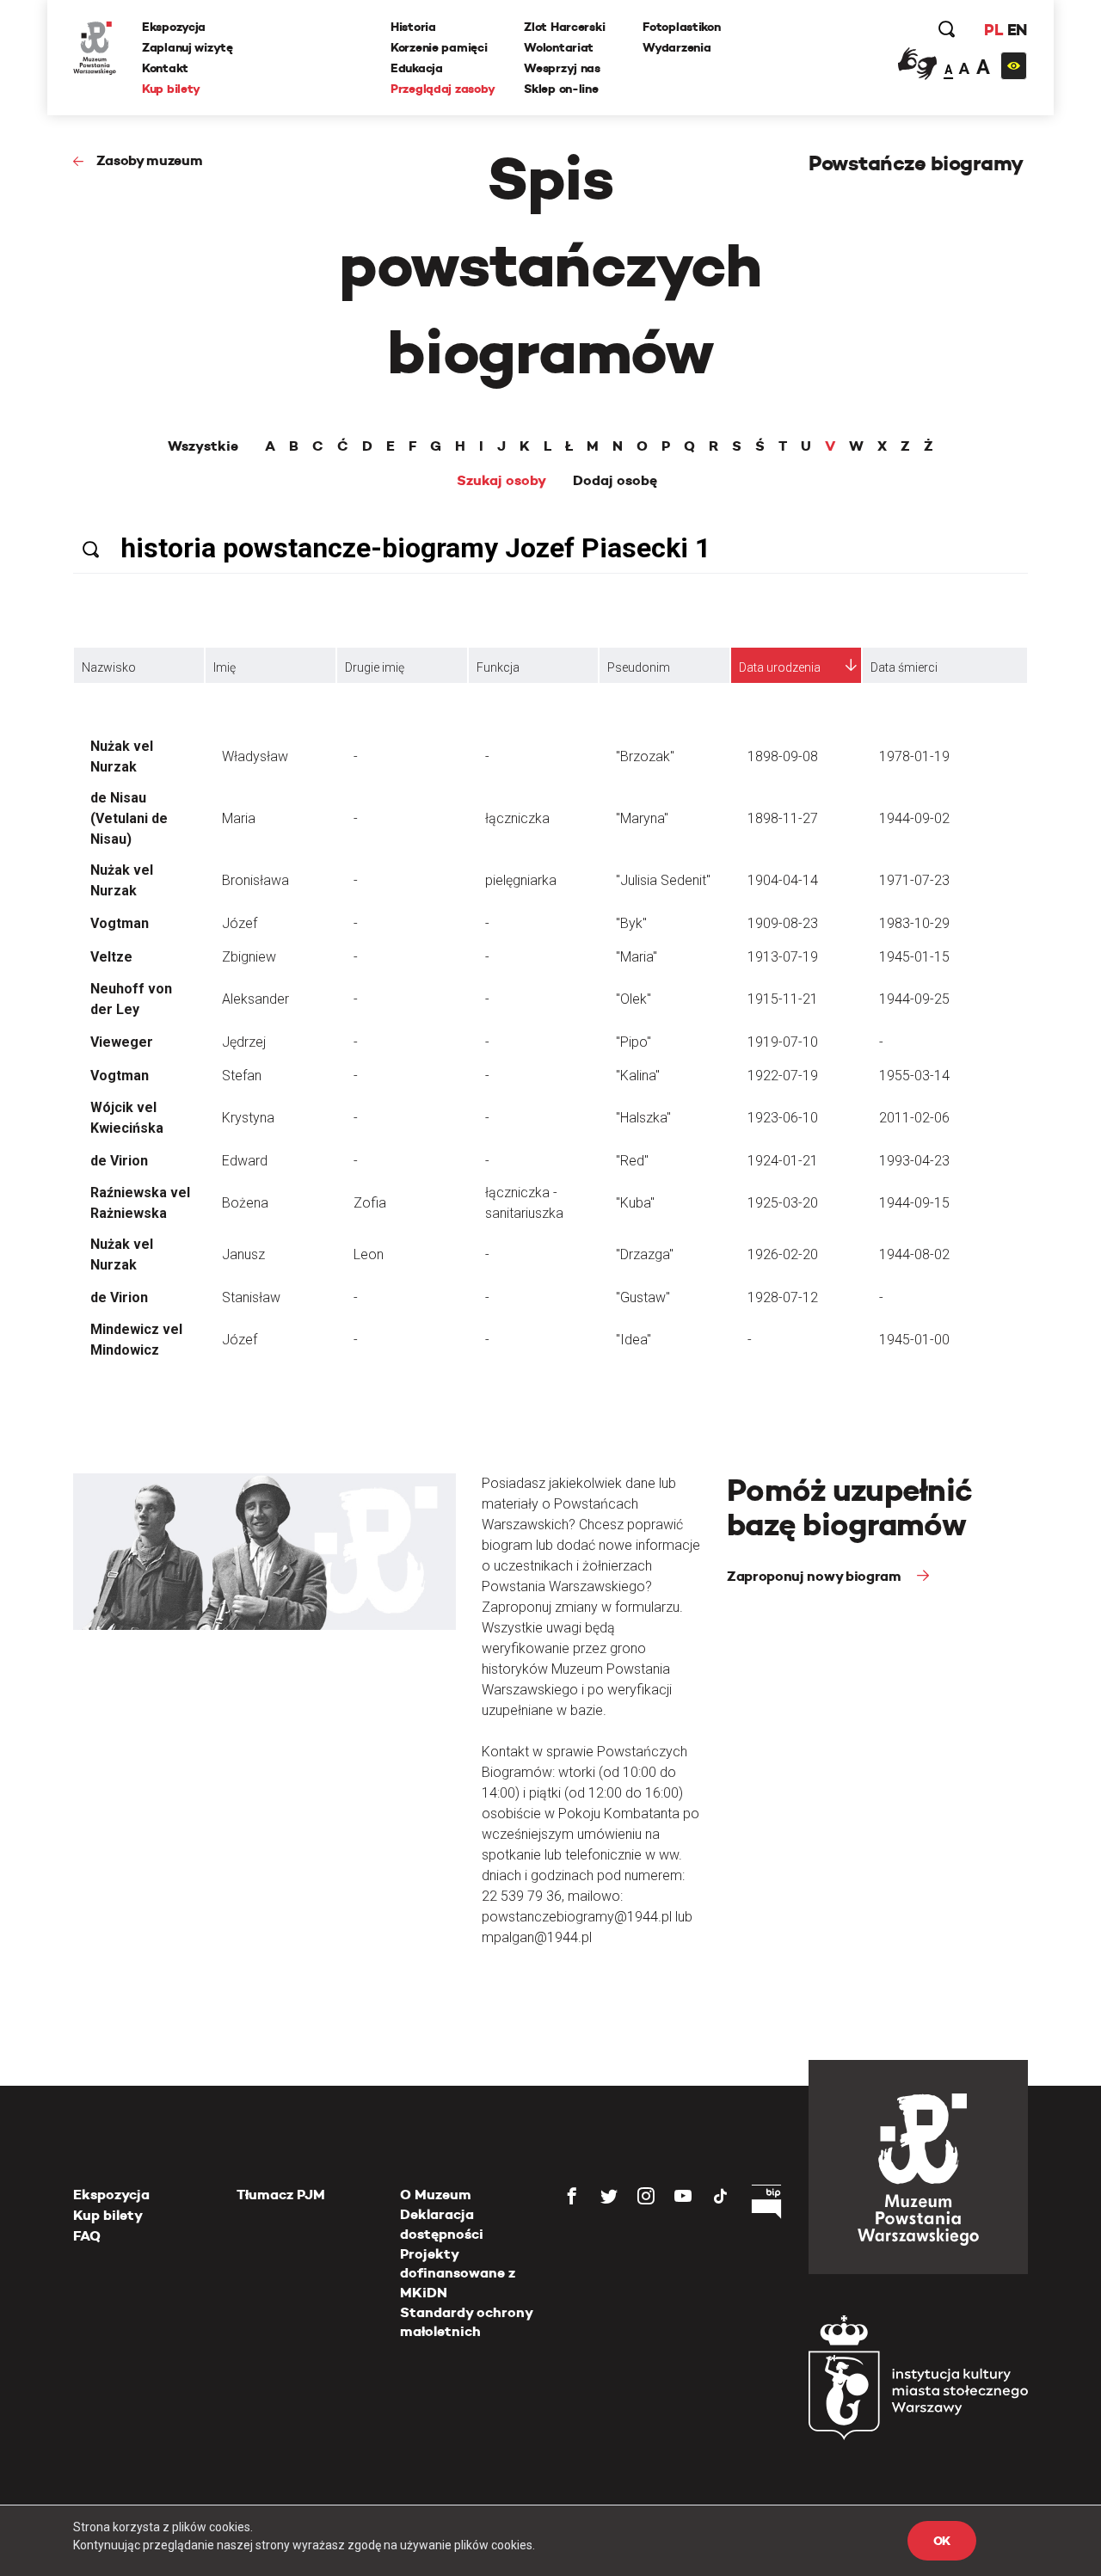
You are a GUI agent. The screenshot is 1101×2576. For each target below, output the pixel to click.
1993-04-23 (914, 1161)
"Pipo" (634, 1042)
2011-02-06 (914, 1118)
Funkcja (498, 667)
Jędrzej (244, 1042)
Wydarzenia (677, 47)
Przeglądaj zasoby (443, 89)
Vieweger (122, 1042)
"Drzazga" (645, 1254)
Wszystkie (203, 446)
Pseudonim (639, 667)
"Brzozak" (645, 756)
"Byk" (631, 923)
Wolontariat (559, 47)
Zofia (370, 1203)
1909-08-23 (783, 923)
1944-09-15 (914, 1203)
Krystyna (248, 1118)
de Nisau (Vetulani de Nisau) (129, 818)
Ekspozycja (174, 27)
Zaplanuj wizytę (188, 47)
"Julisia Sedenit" (663, 880)
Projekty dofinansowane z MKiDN (458, 2273)
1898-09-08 (783, 756)
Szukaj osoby (501, 481)
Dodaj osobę (615, 481)
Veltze (111, 957)
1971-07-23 (914, 880)
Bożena (245, 1203)
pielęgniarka (521, 880)
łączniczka (517, 818)
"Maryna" (642, 818)
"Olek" (634, 999)
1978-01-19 (914, 756)
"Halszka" (643, 1118)
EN (1017, 30)
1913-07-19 (783, 957)
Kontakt (165, 68)
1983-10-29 (914, 923)
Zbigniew (249, 957)
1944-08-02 (914, 1254)
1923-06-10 (783, 1118)
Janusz (243, 1254)
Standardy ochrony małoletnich (466, 2322)
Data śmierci (904, 667)
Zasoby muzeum (150, 160)
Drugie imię (375, 667)
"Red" (632, 1161)
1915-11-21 (783, 999)
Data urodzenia (780, 667)
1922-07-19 (783, 1076)
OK (942, 2541)
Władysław (255, 756)
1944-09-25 (914, 999)
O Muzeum (436, 2195)
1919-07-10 (783, 1042)
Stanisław (251, 1297)
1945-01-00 (914, 1340)
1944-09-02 (914, 818)
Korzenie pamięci (439, 47)
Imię (225, 667)
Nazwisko (109, 667)
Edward (245, 1161)
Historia (413, 27)
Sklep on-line (561, 89)
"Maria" (637, 957)
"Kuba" (635, 1203)
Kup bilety (171, 89)
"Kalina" (638, 1076)
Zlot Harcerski (564, 27)
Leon (369, 1254)
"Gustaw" (643, 1297)
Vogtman (120, 923)
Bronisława (255, 880)
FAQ (87, 2236)
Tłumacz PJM (281, 2195)
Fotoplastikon (681, 27)
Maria (239, 818)
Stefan (242, 1076)
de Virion (119, 1161)
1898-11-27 (783, 818)
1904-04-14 (783, 880)
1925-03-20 (783, 1203)
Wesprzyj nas (562, 68)
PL (993, 30)
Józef (240, 923)
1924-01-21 (783, 1161)
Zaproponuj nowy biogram (815, 1576)
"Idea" (634, 1340)
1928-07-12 (783, 1297)
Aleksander (255, 999)
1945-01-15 (914, 957)
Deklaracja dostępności (442, 2224)
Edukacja (417, 68)
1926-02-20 (783, 1254)
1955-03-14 (914, 1076)
